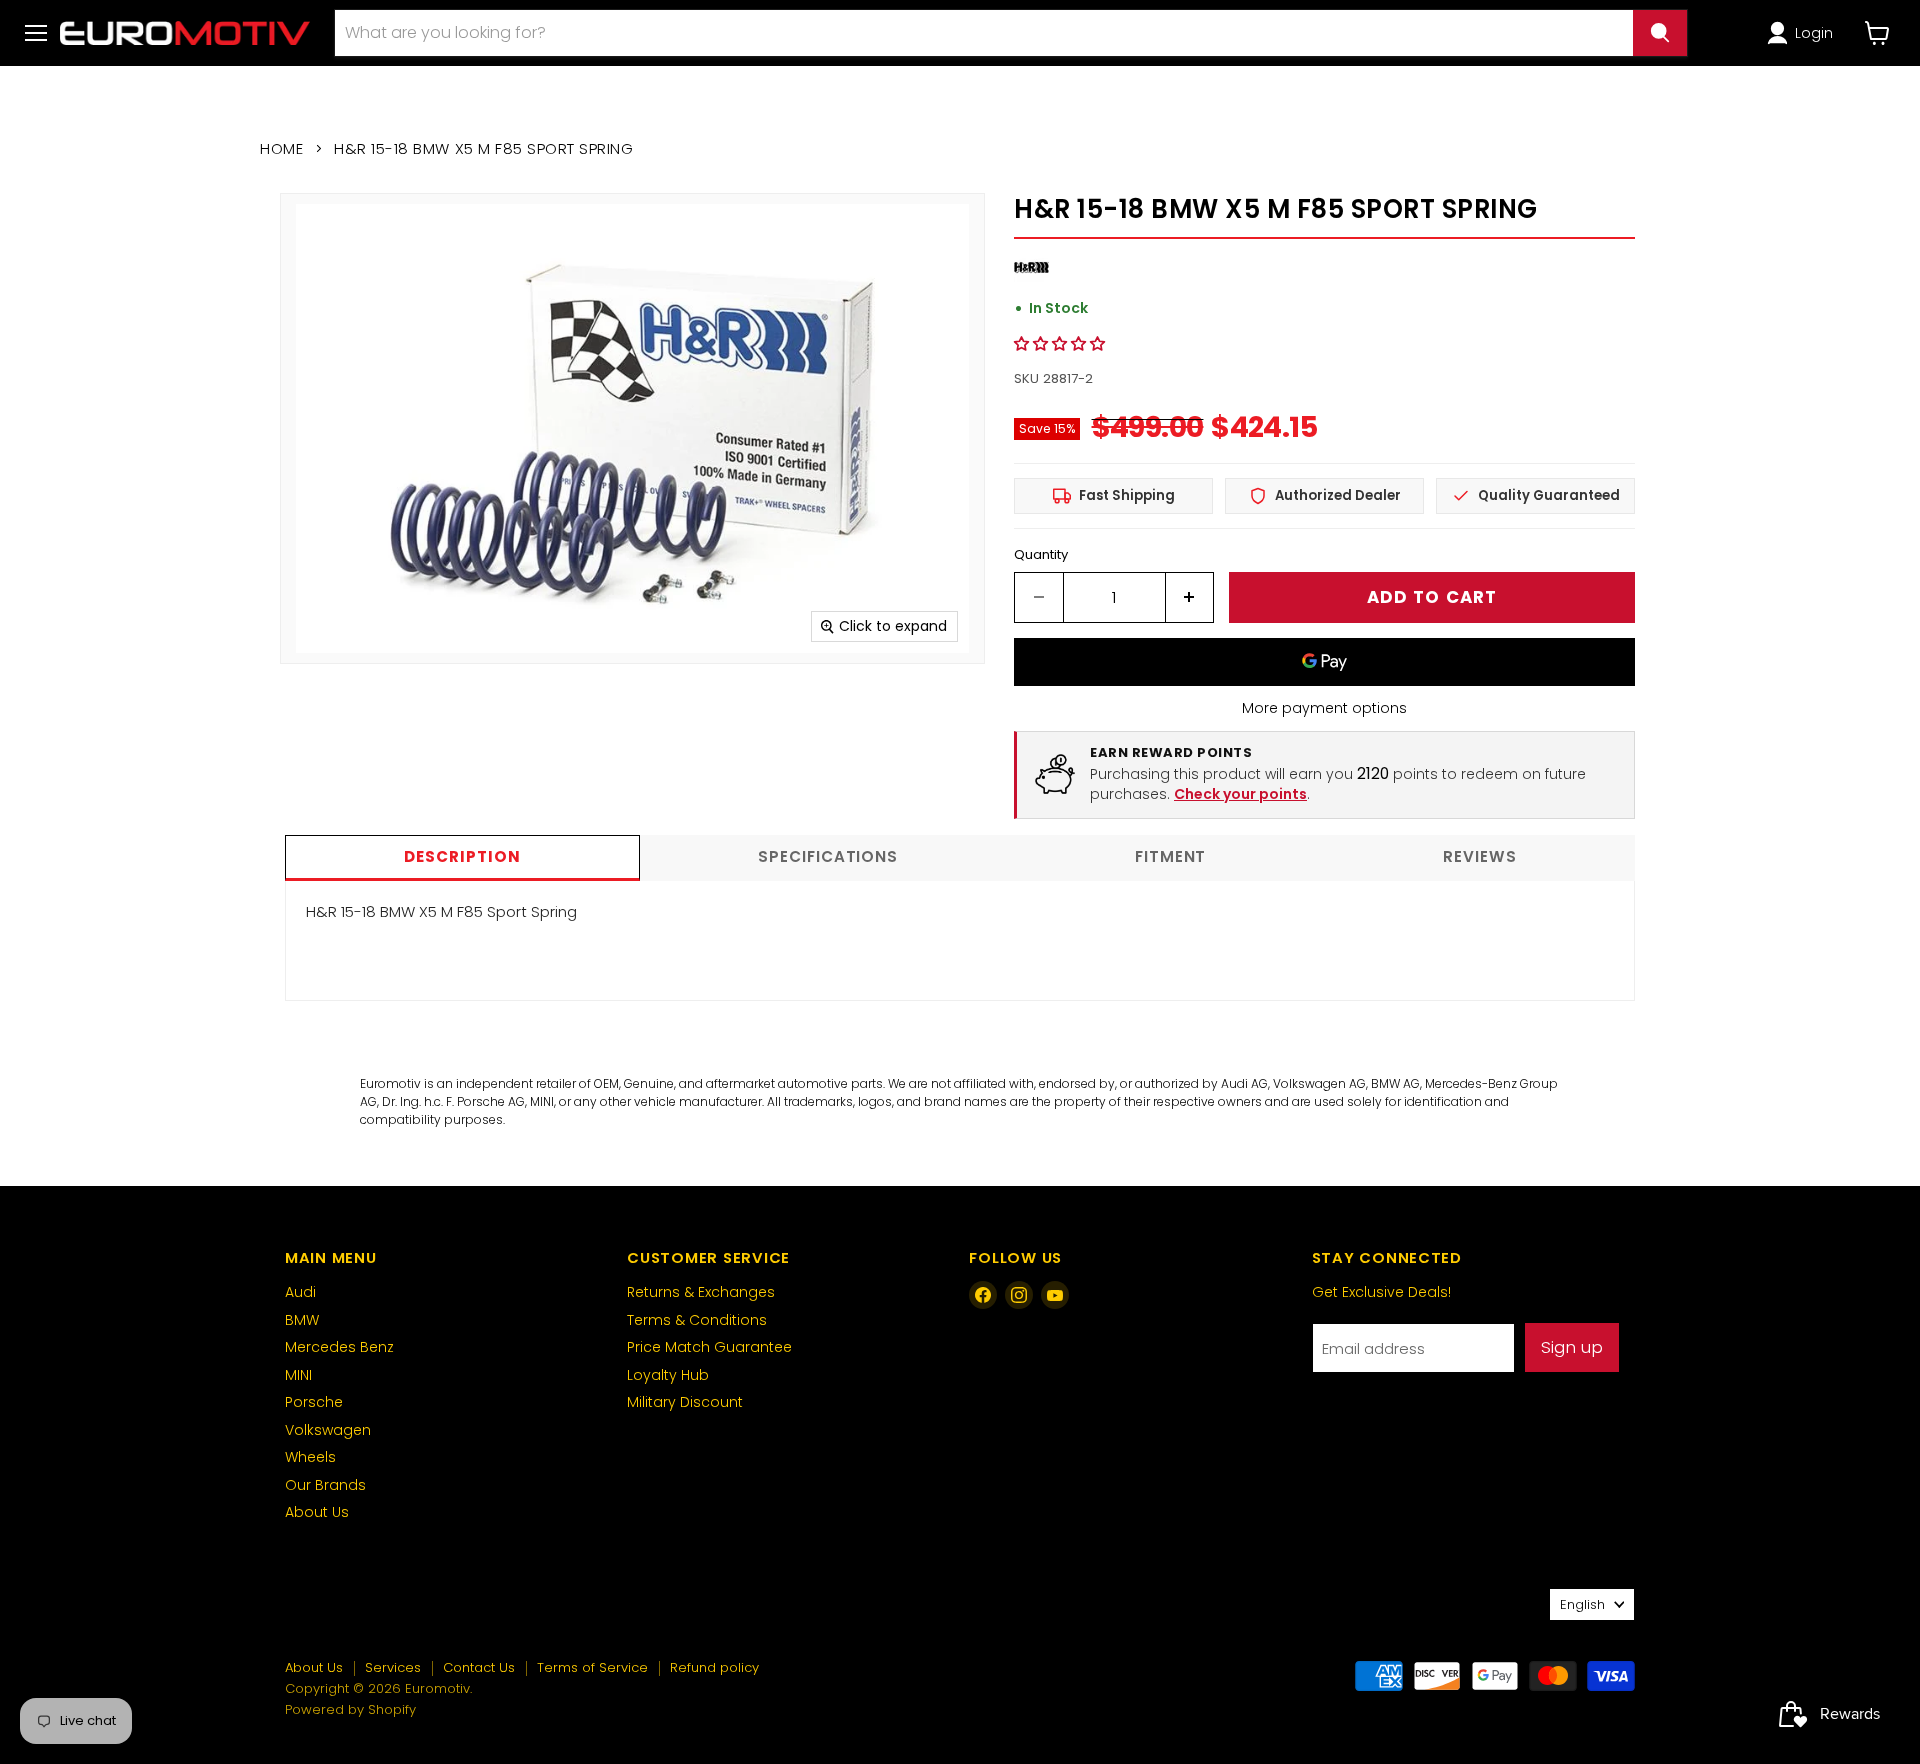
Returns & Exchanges (701, 1292)
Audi (300, 1292)
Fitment (1170, 856)
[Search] (1660, 33)
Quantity (1041, 554)
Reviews (1479, 856)
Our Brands (325, 1485)
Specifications (828, 856)
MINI (298, 1375)
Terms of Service (592, 1667)
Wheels (310, 1457)
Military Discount (685, 1402)
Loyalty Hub (668, 1375)
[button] (1803, 33)
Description (462, 856)
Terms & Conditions (697, 1320)
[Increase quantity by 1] (1190, 597)
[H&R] (1031, 279)
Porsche (314, 1402)
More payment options (1324, 708)
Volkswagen (328, 1430)
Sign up (1572, 1347)
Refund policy (714, 1667)
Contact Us (479, 1667)
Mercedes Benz (339, 1347)
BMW (302, 1320)
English (1582, 1604)
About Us (317, 1512)
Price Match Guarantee (709, 1347)
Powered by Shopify (350, 1709)
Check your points (1240, 794)
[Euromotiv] (185, 32)
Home (281, 148)
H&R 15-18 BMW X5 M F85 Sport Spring (441, 911)
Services (393, 1667)
